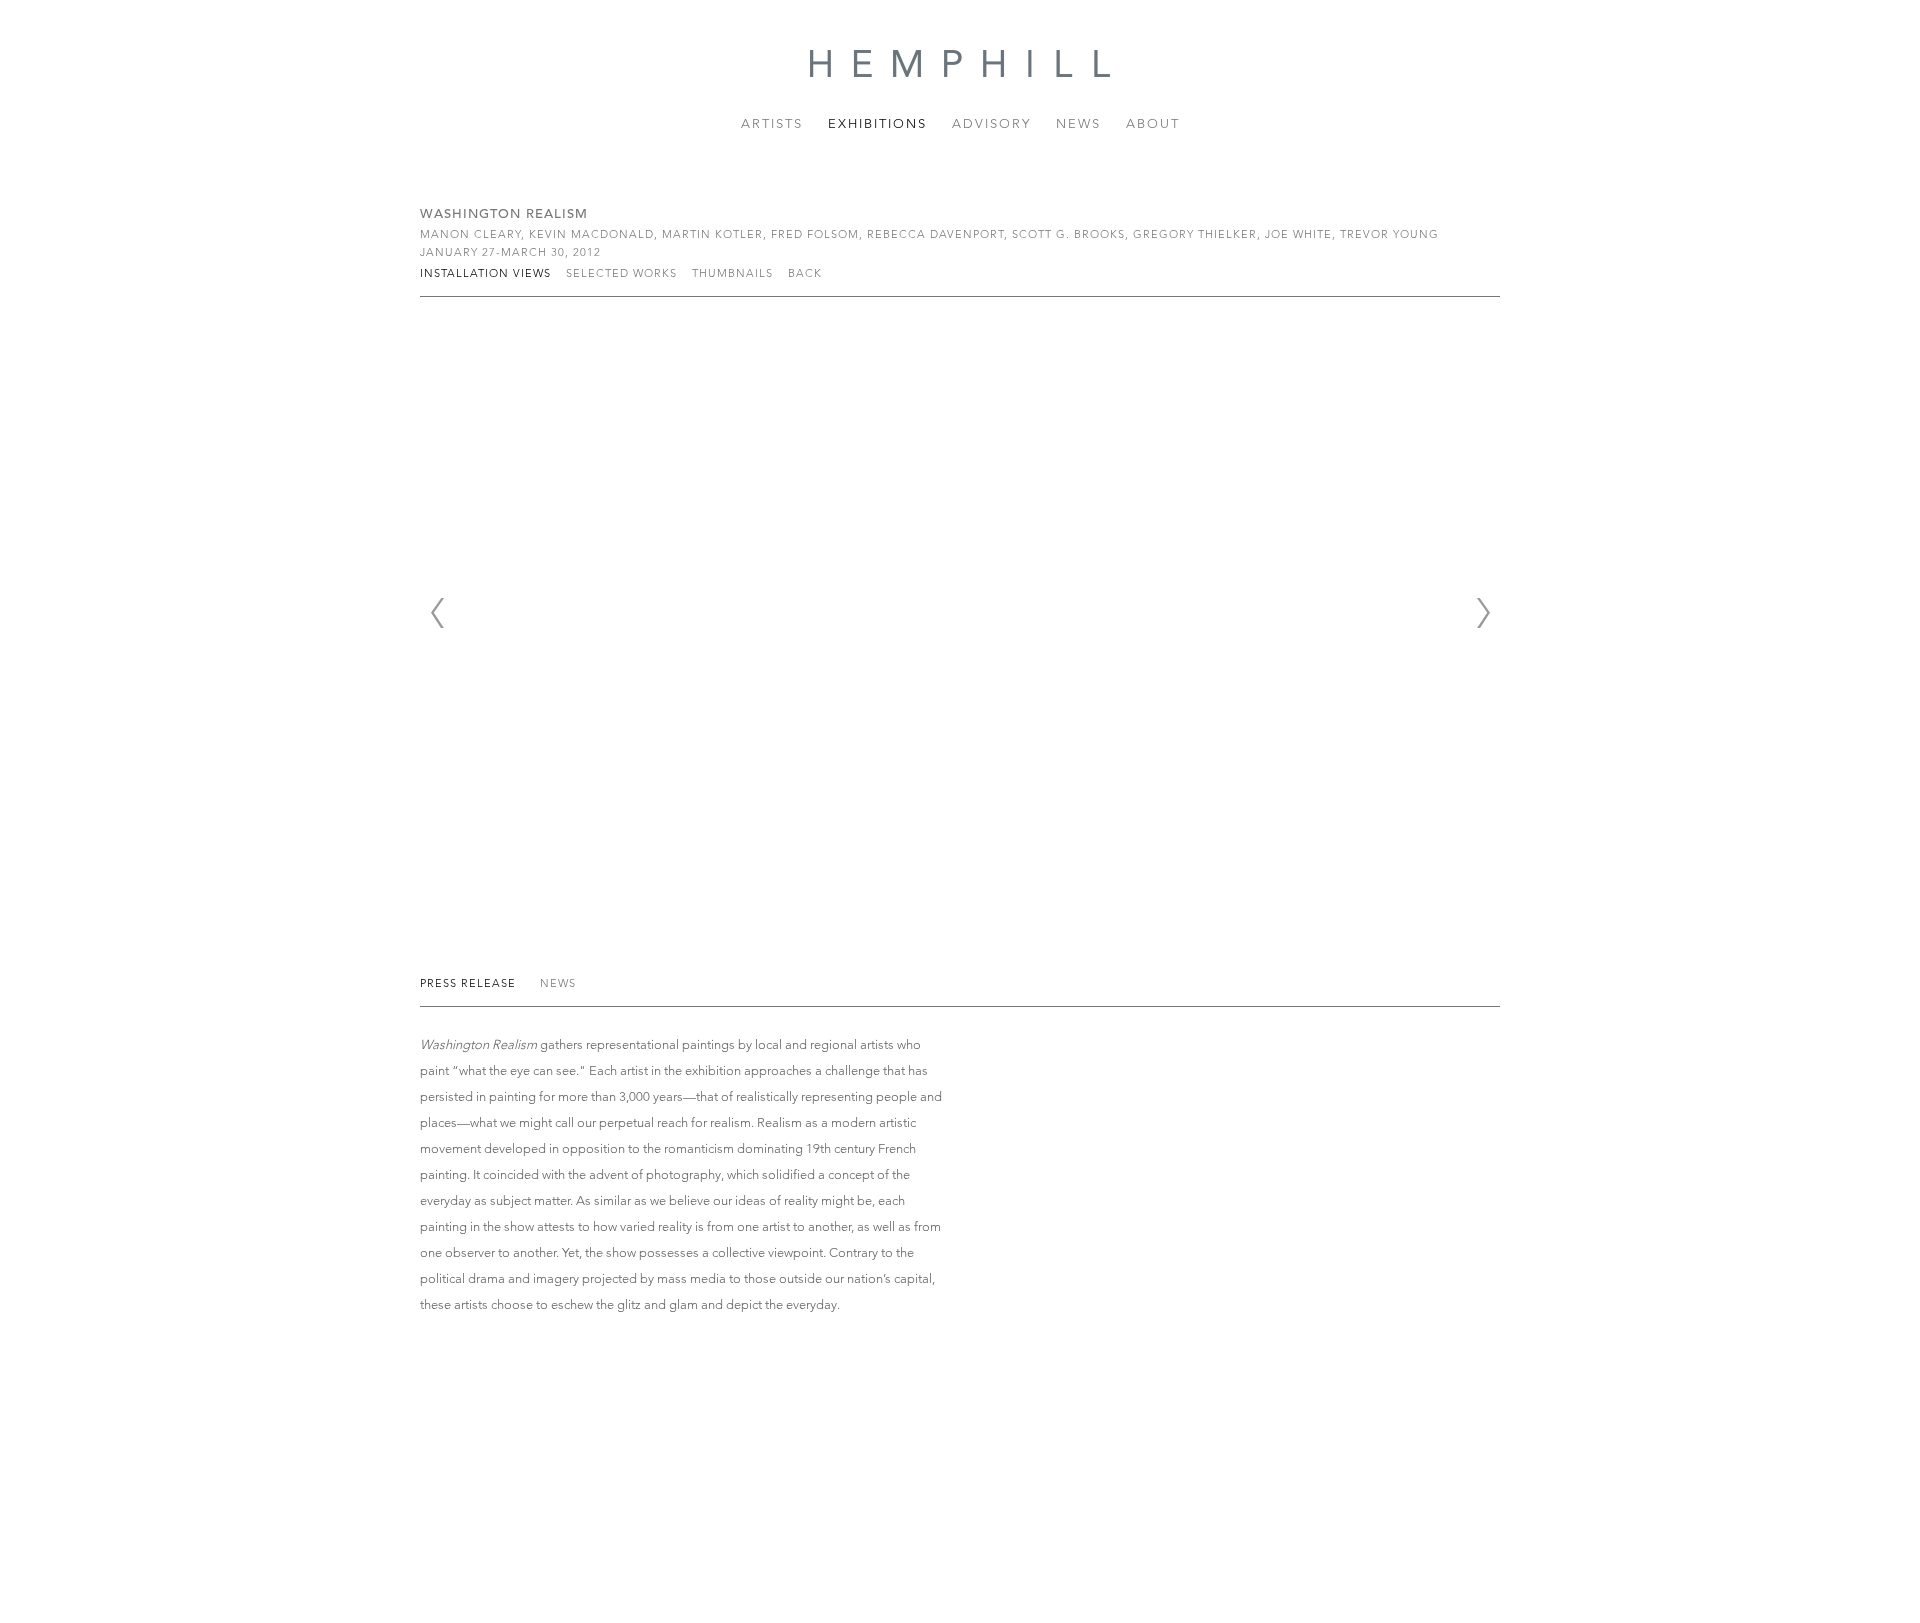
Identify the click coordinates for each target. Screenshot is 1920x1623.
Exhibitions (877, 123)
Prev (437, 613)
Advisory (991, 123)
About (1153, 123)
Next (1483, 613)
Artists (772, 123)
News (1078, 123)
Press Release (470, 983)
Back (805, 273)
